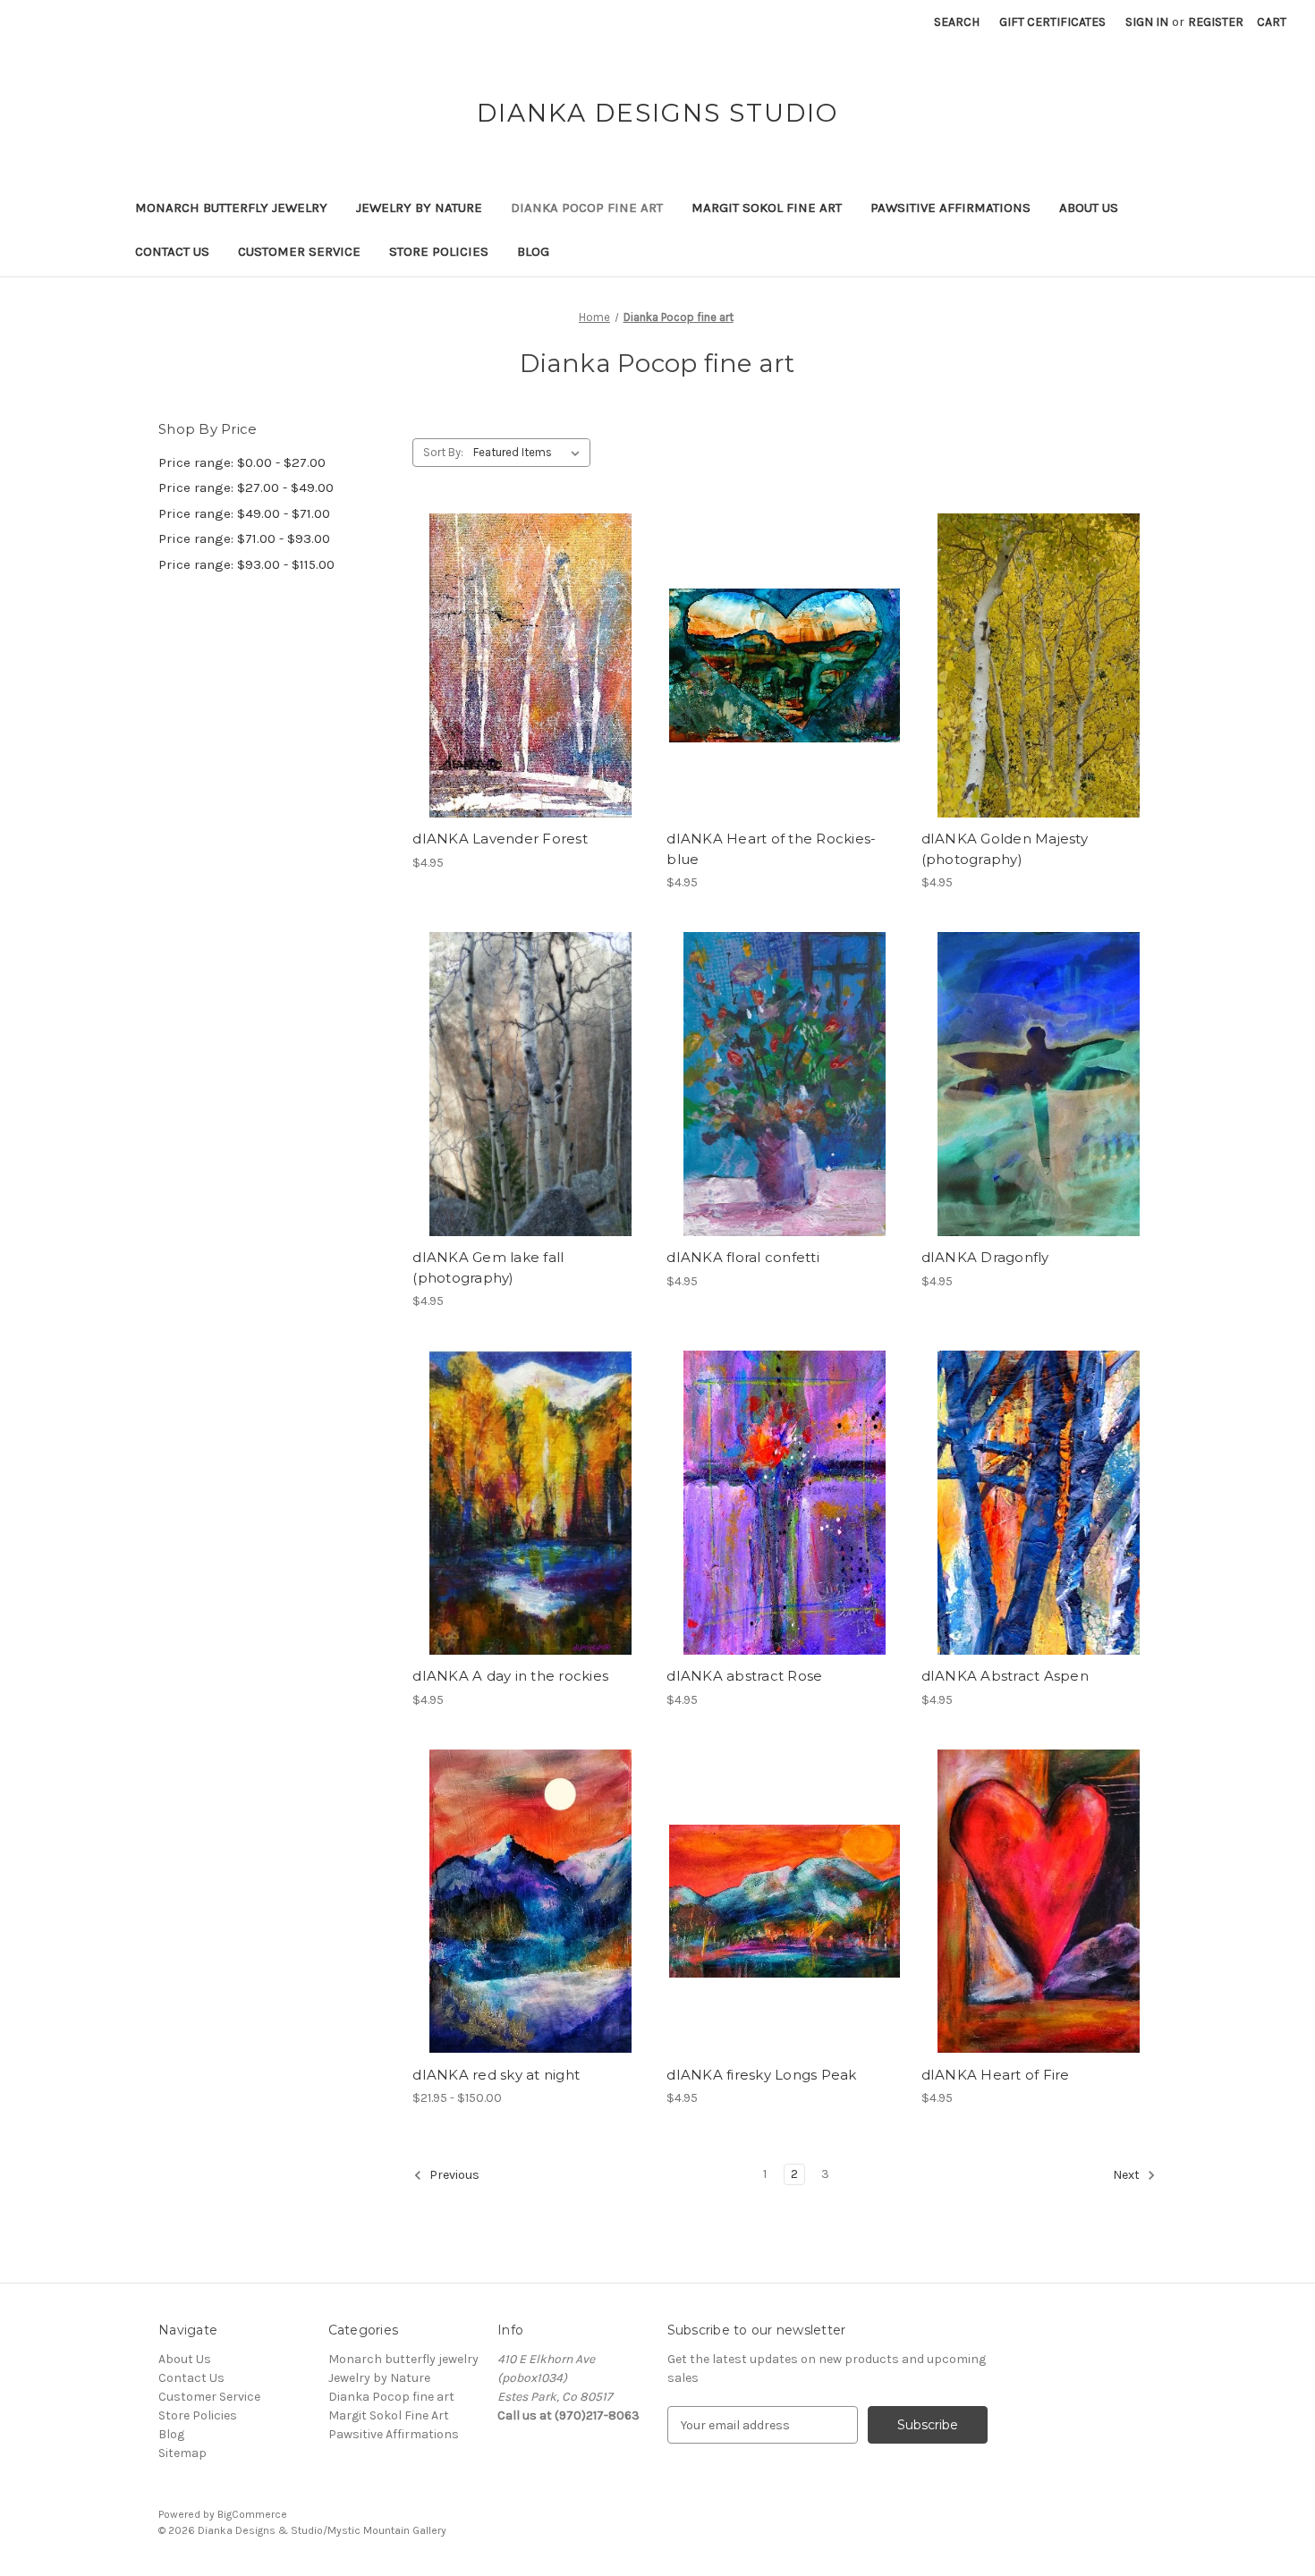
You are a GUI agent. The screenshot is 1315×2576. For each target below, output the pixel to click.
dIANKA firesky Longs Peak (761, 2075)
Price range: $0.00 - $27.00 (242, 462)
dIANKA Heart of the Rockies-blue (771, 849)
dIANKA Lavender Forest (500, 839)
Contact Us (172, 251)
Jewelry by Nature (419, 208)
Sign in (1147, 22)
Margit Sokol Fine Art (767, 208)
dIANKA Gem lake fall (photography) (488, 1267)
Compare (524, 665)
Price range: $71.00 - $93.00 (244, 538)
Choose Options (530, 697)
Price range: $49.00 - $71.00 (244, 513)
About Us (1089, 208)
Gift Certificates (1052, 22)
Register (1216, 22)
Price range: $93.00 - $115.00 (246, 564)
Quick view (515, 634)
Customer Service (299, 251)
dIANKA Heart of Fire (996, 2075)
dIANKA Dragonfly (985, 1257)
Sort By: (443, 452)
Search (957, 22)
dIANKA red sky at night (496, 2075)
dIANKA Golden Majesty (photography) (1005, 849)
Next (1128, 2176)
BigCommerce (252, 2514)
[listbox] (530, 453)
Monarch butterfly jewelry (231, 208)
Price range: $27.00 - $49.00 (246, 487)
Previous (453, 2176)
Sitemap (182, 2453)
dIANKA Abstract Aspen (1005, 1676)
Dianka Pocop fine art (587, 208)
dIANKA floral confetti (743, 1257)
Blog (533, 251)
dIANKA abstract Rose (744, 1676)
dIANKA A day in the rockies (510, 1676)
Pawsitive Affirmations (950, 208)
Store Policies (439, 251)
